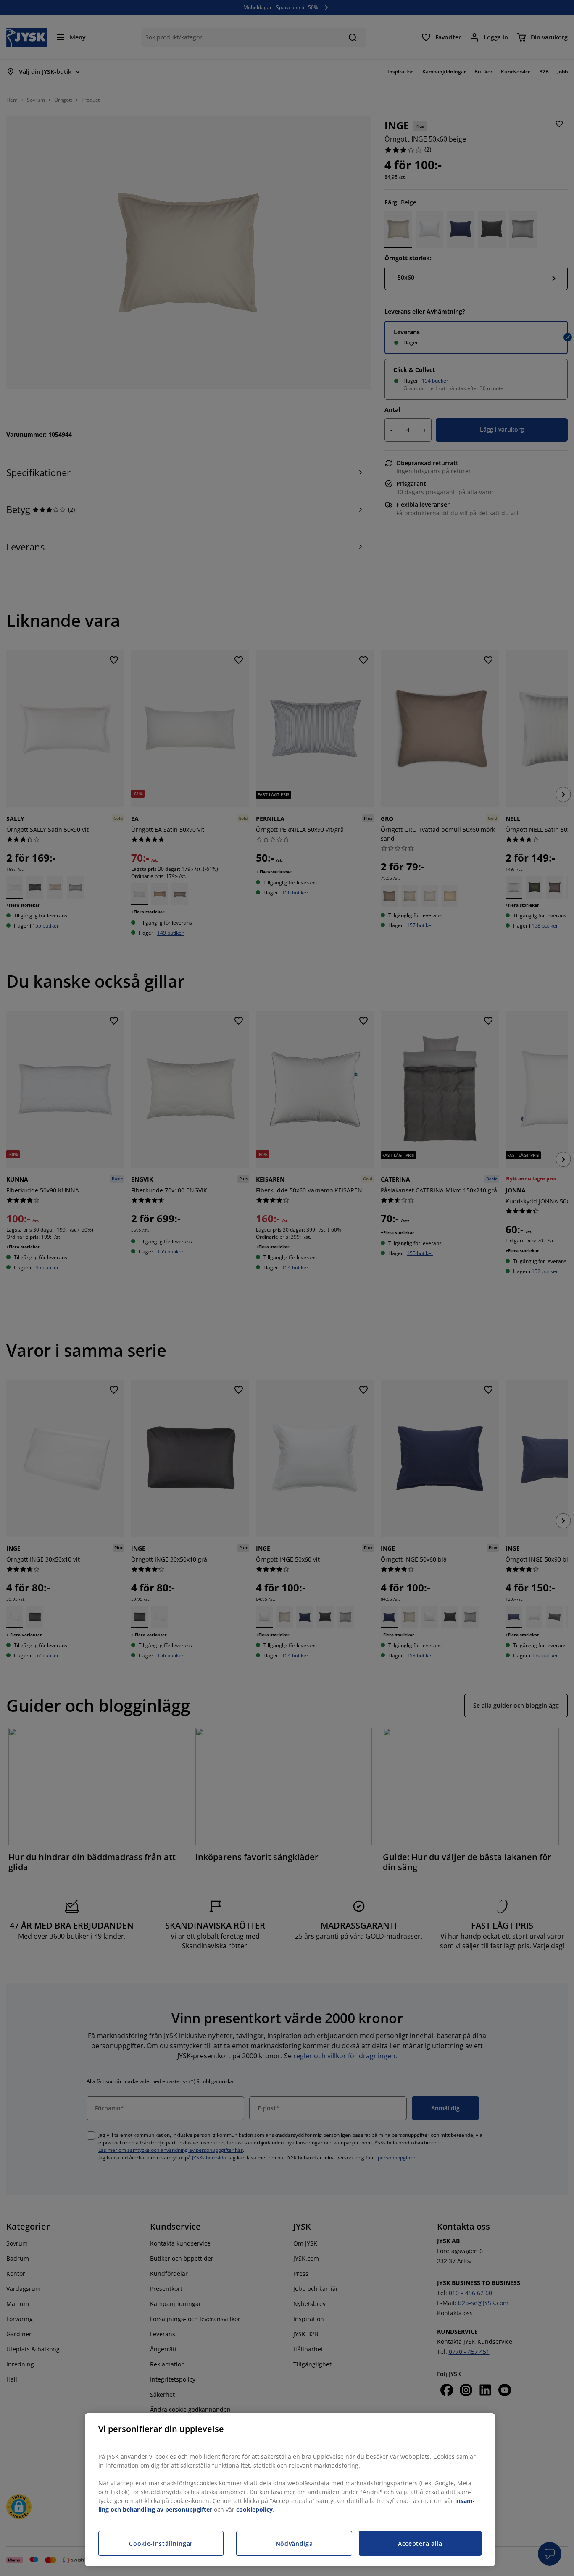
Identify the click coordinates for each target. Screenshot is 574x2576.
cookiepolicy (254, 2509)
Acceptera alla (420, 2543)
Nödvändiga (294, 2543)
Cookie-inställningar (161, 2543)
